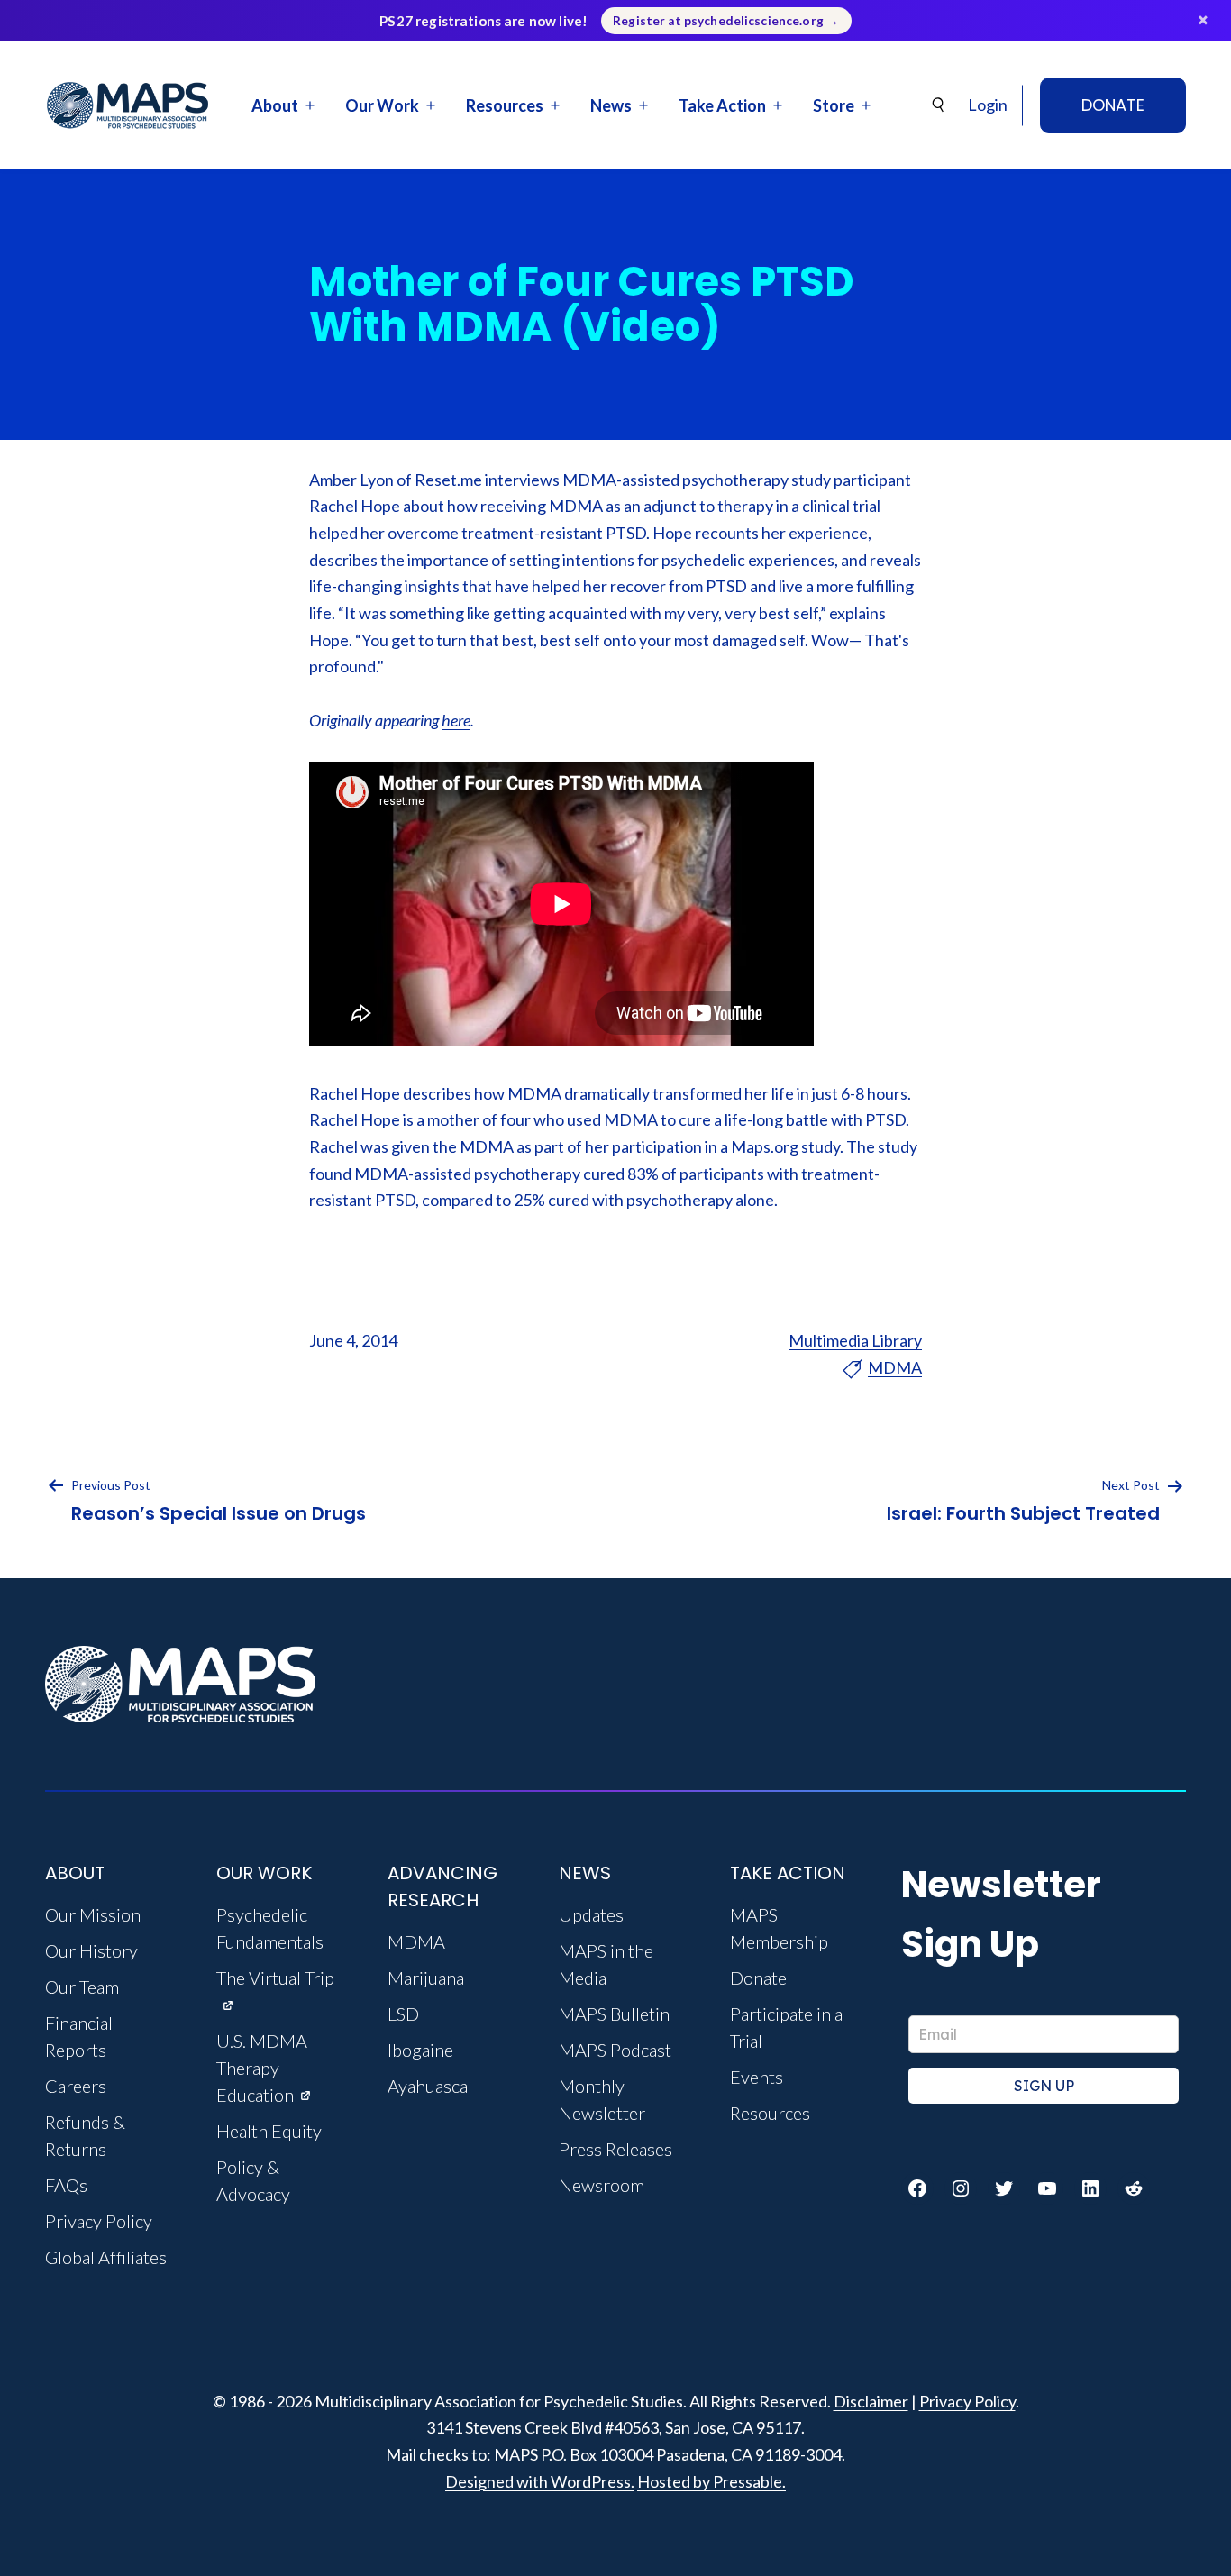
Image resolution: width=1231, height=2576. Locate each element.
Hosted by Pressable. (711, 2481)
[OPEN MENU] (310, 105)
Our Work (382, 105)
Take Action (722, 105)
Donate (1113, 105)
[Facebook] (917, 2188)
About (275, 105)
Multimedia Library (855, 1340)
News (611, 105)
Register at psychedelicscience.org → (726, 21)
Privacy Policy (967, 2401)
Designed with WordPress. (540, 2481)
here (456, 720)
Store (834, 105)
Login (988, 105)
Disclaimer (871, 2401)
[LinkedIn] (1090, 2188)
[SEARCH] (939, 105)
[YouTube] (1047, 2188)
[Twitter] (1004, 2188)
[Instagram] (961, 2188)
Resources (505, 105)
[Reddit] (1134, 2188)
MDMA (895, 1367)
